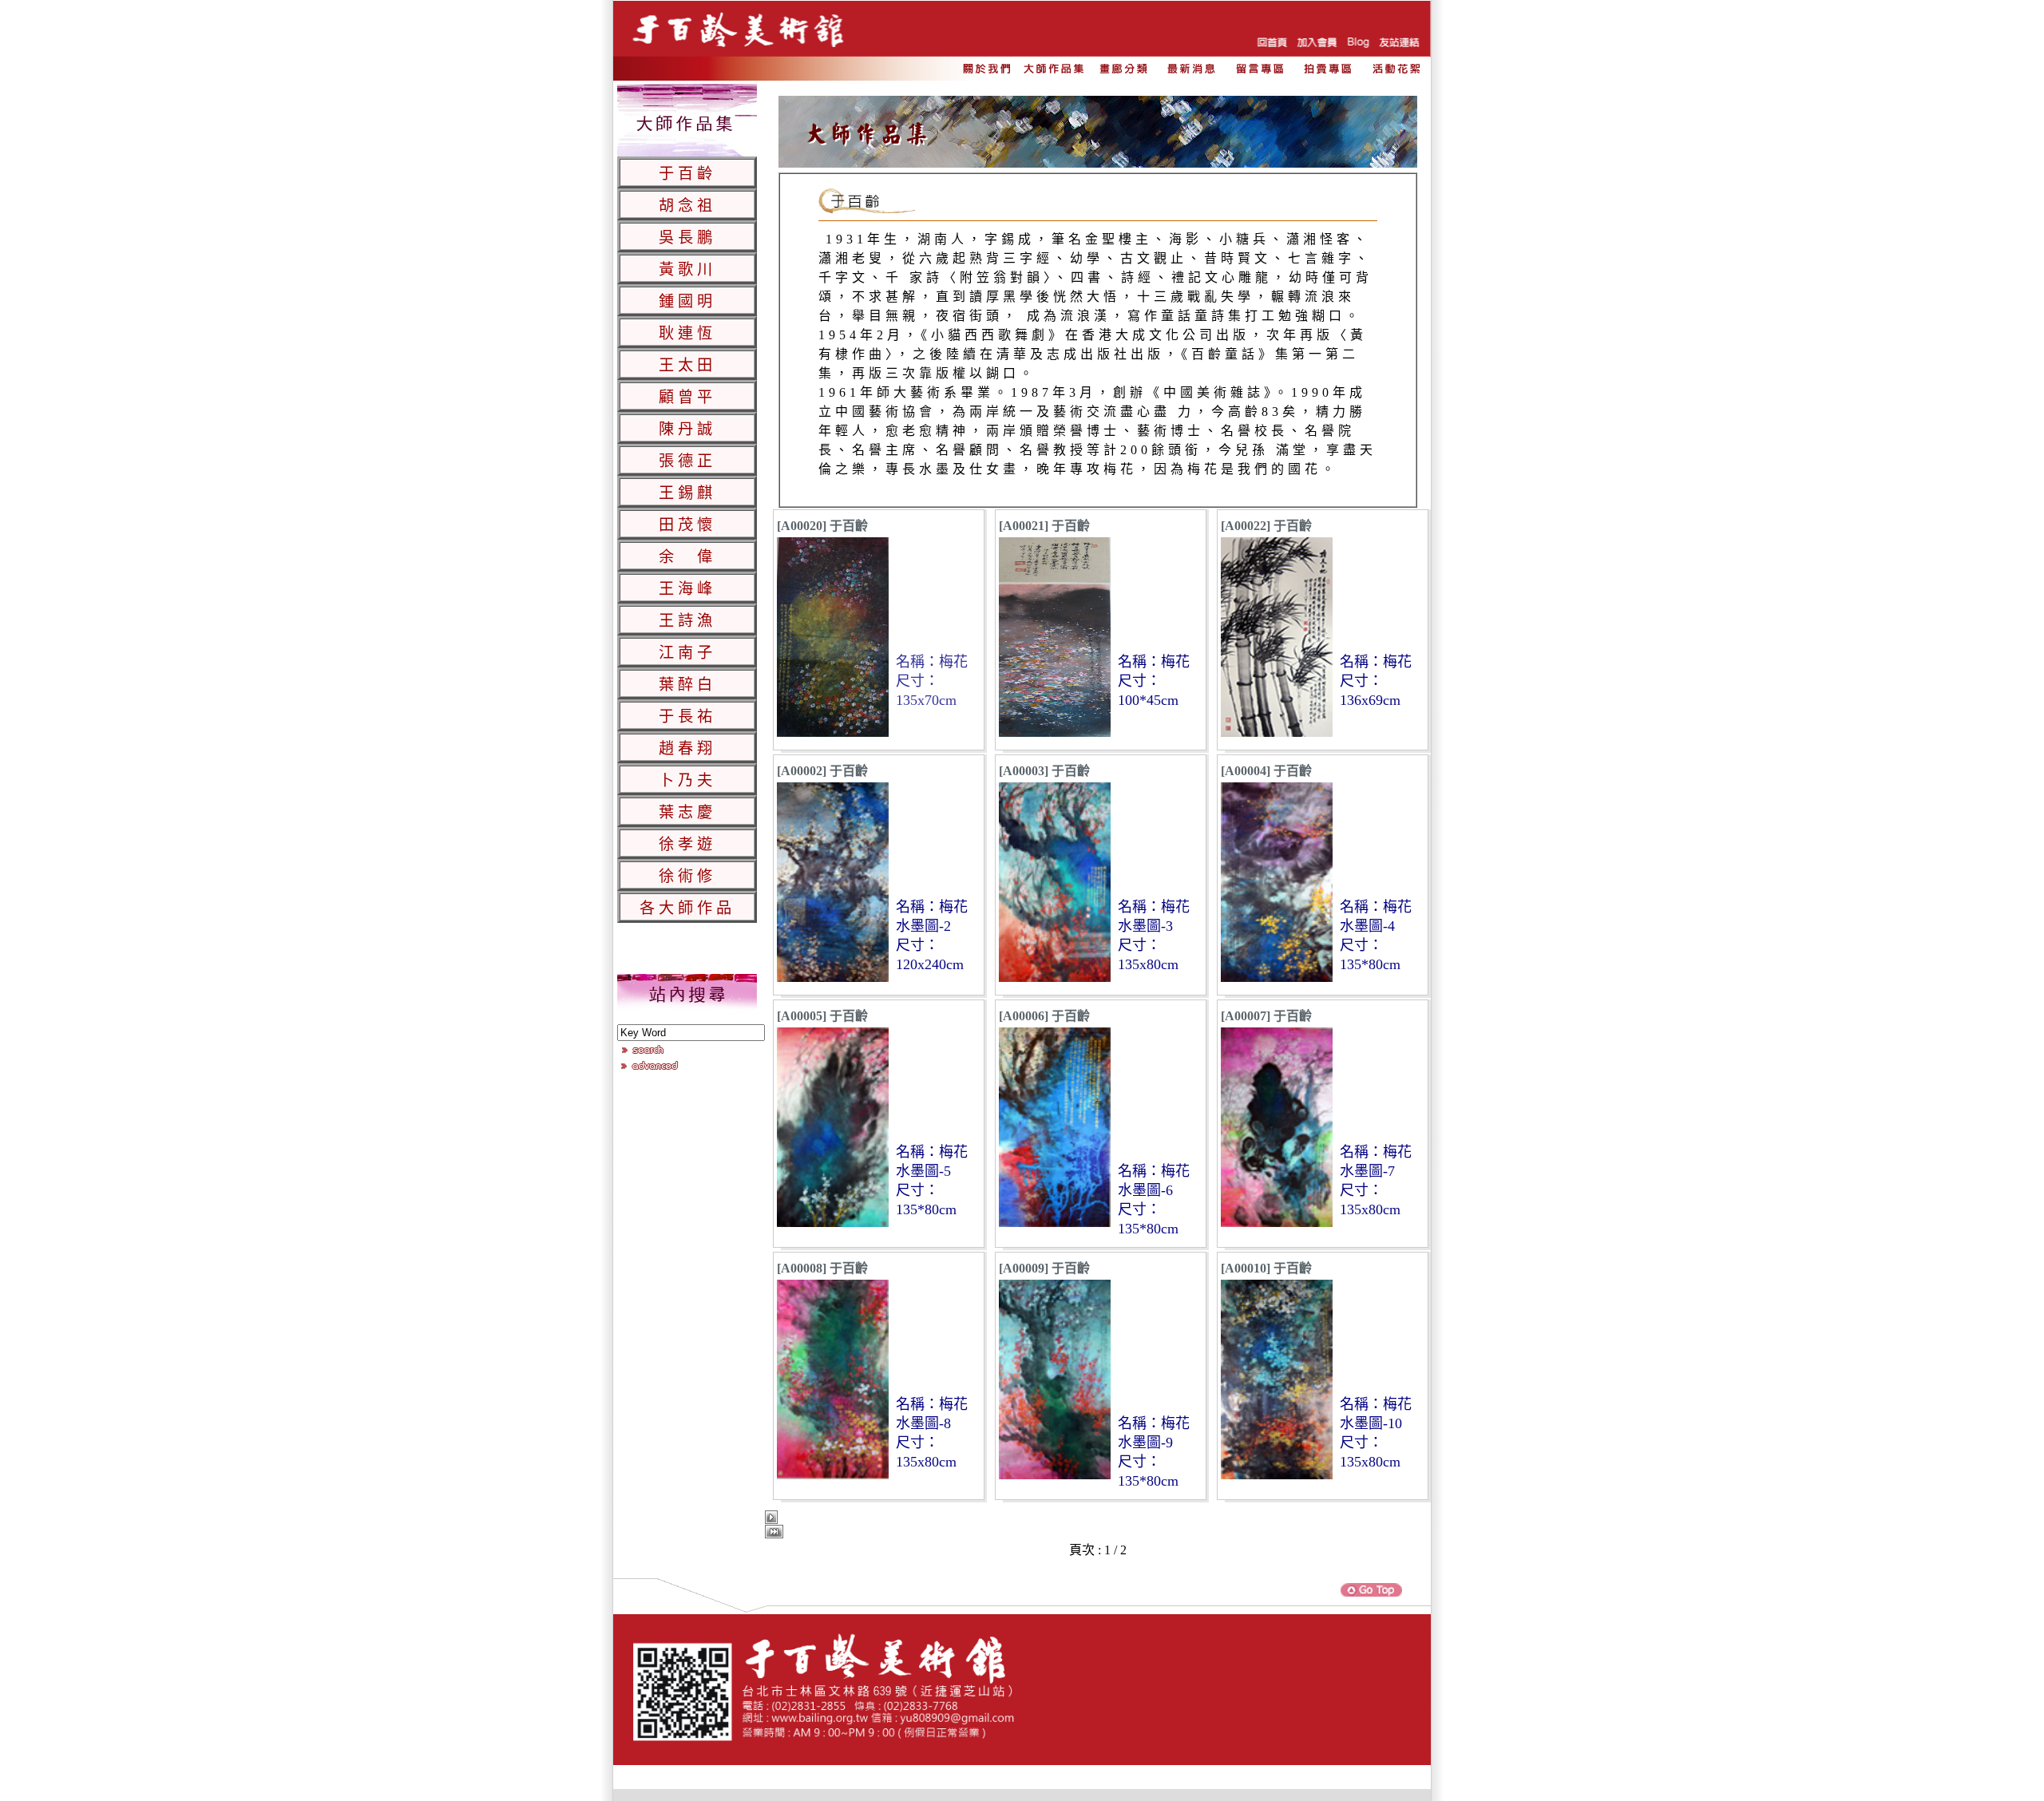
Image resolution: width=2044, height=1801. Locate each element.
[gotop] (1372, 1595)
